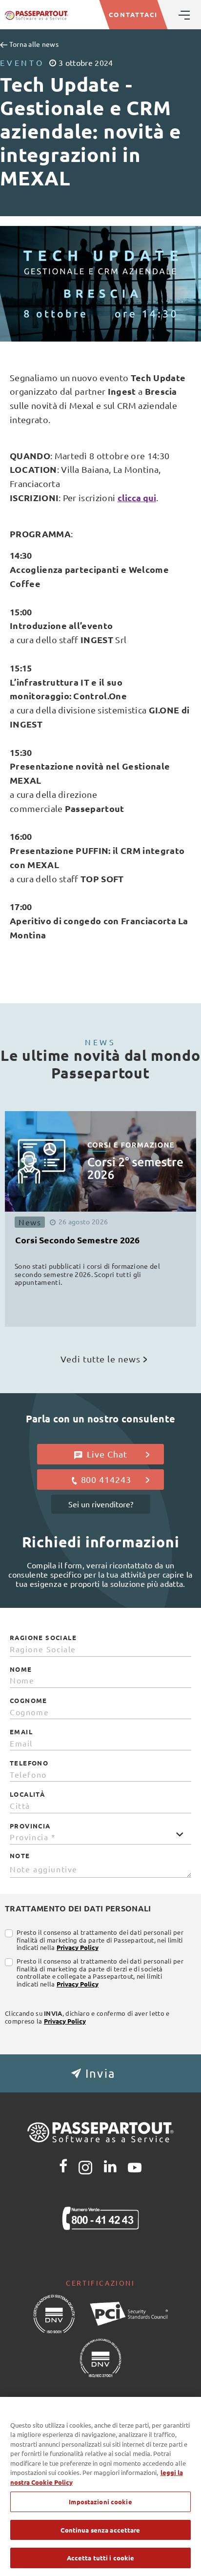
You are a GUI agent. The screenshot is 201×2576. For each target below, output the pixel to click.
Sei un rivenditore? (101, 1504)
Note (20, 1856)
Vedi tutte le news (100, 1359)
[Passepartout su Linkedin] (110, 2166)
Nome (21, 1669)
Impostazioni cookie (100, 2502)
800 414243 (106, 1479)
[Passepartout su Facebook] (63, 2166)
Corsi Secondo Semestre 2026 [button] (77, 1240)
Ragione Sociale (43, 1638)
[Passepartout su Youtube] (135, 2166)
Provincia (30, 1826)
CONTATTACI (133, 14)
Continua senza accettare (100, 2530)
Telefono (29, 1763)
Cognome (29, 1701)
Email (21, 1732)
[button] (100, 2073)
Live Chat (106, 1454)
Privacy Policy (78, 1947)
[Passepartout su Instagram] (85, 2166)
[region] (100, 2486)
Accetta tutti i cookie (101, 2558)
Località (27, 1794)
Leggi (146, 1305)
